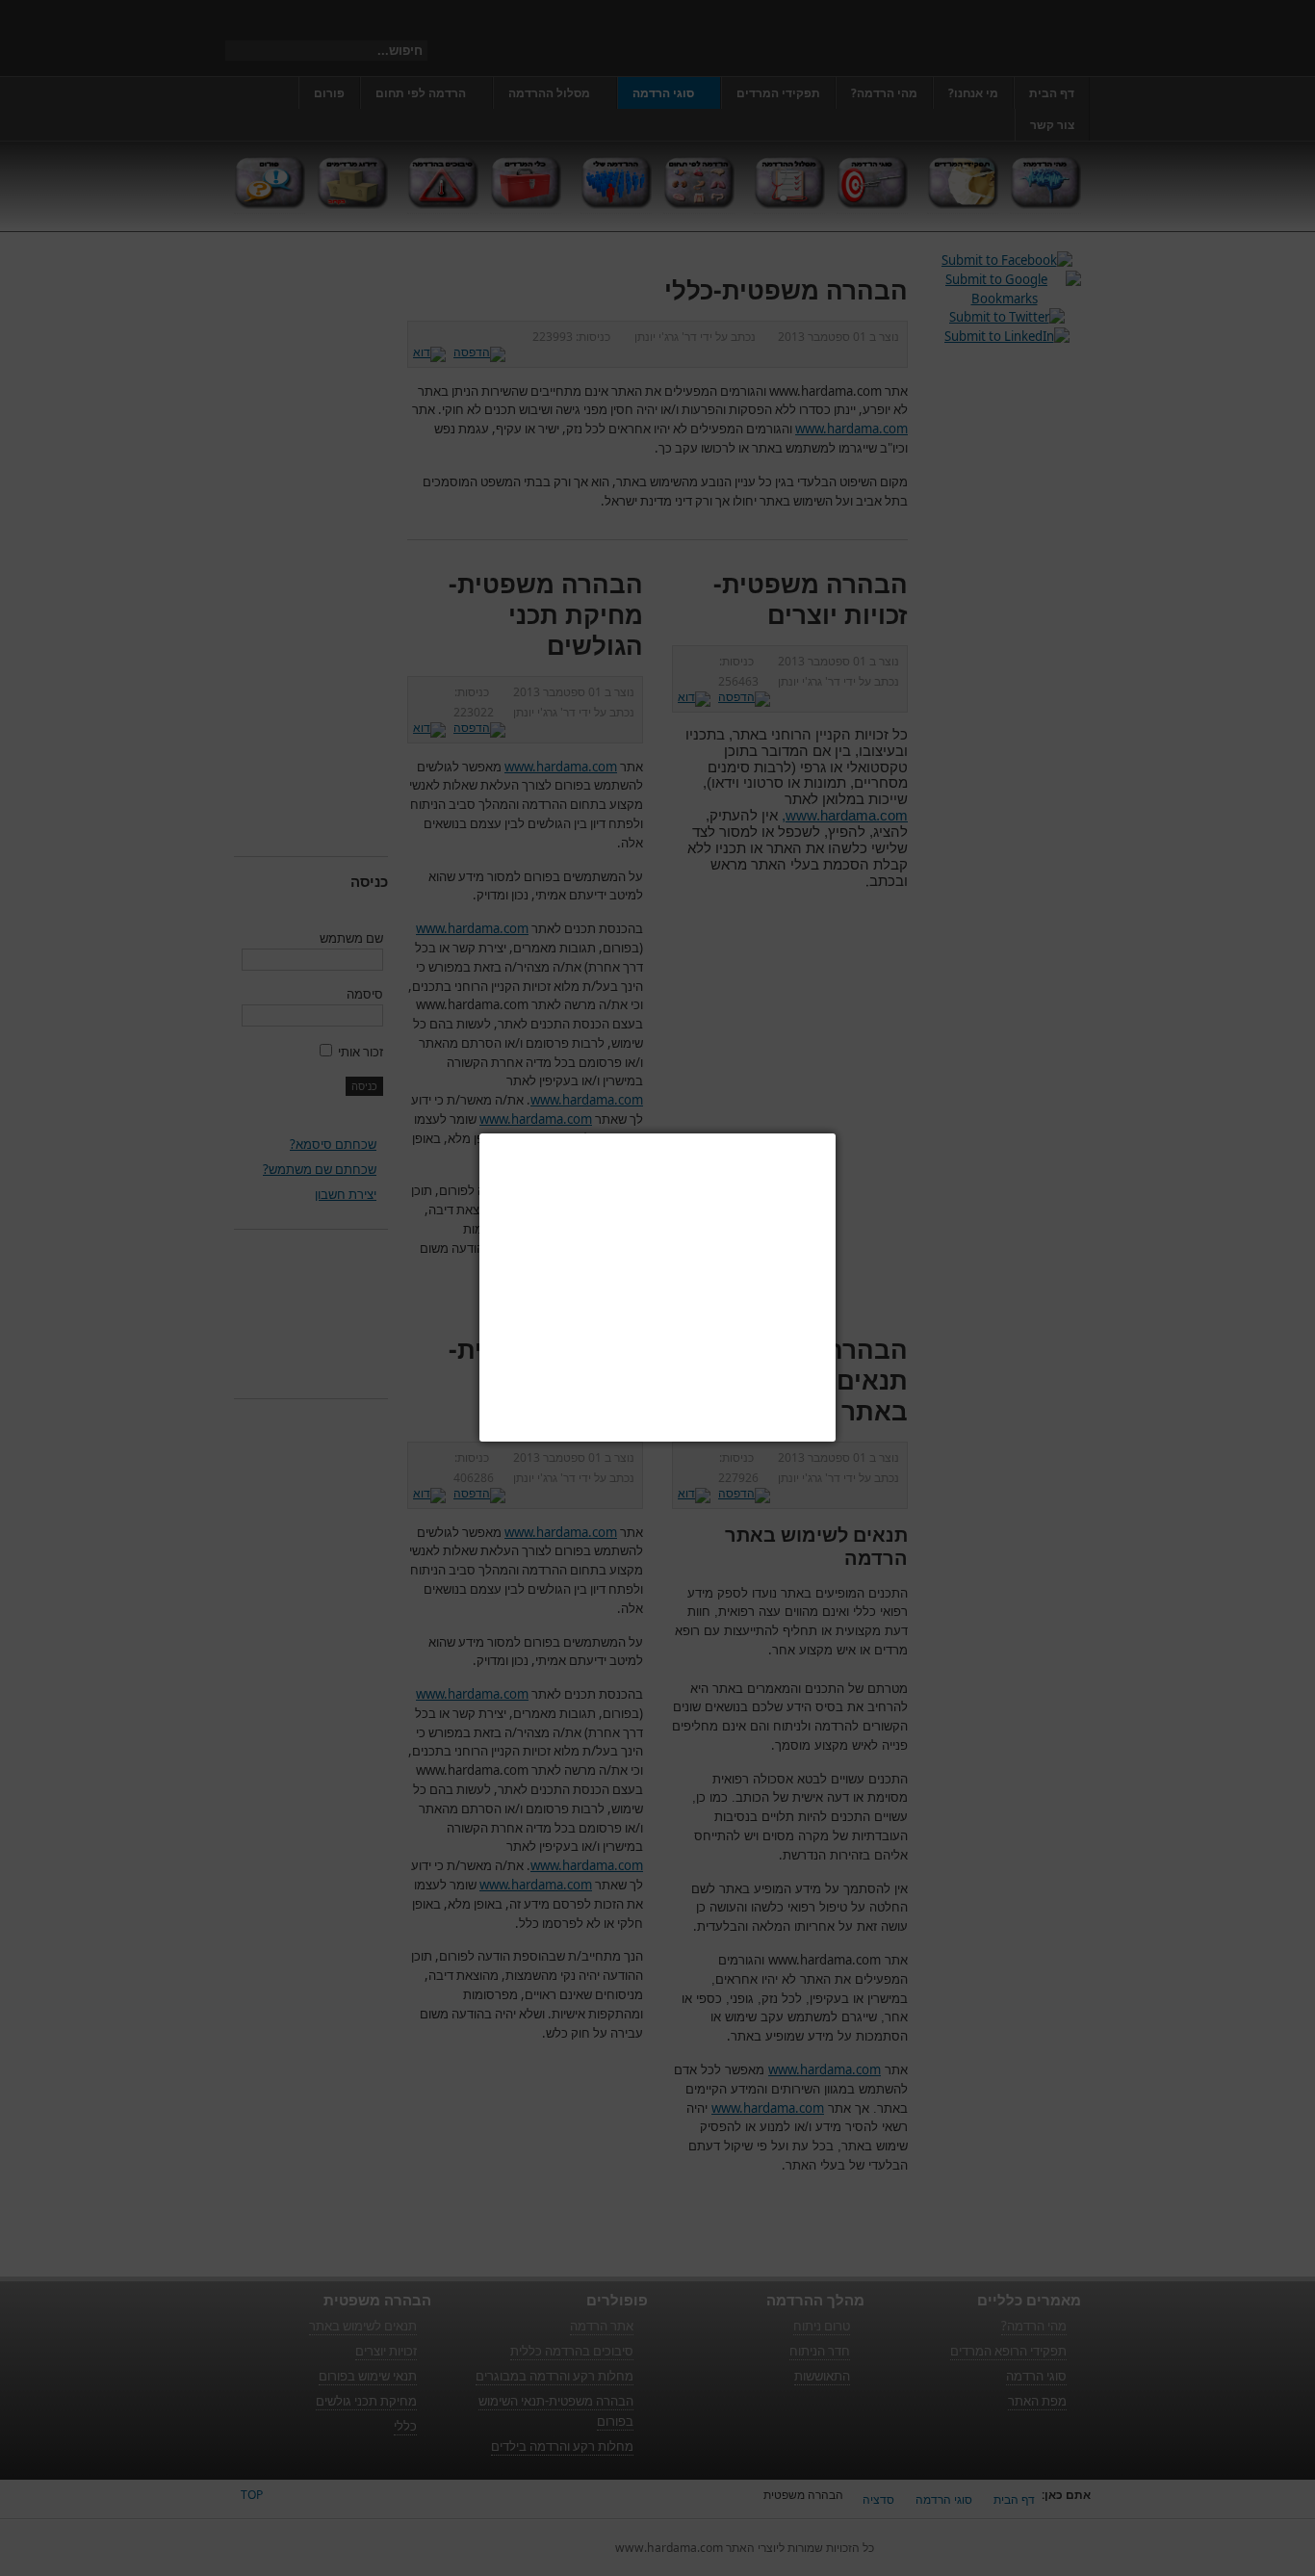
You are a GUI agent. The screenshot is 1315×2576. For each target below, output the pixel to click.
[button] (836, 1133)
